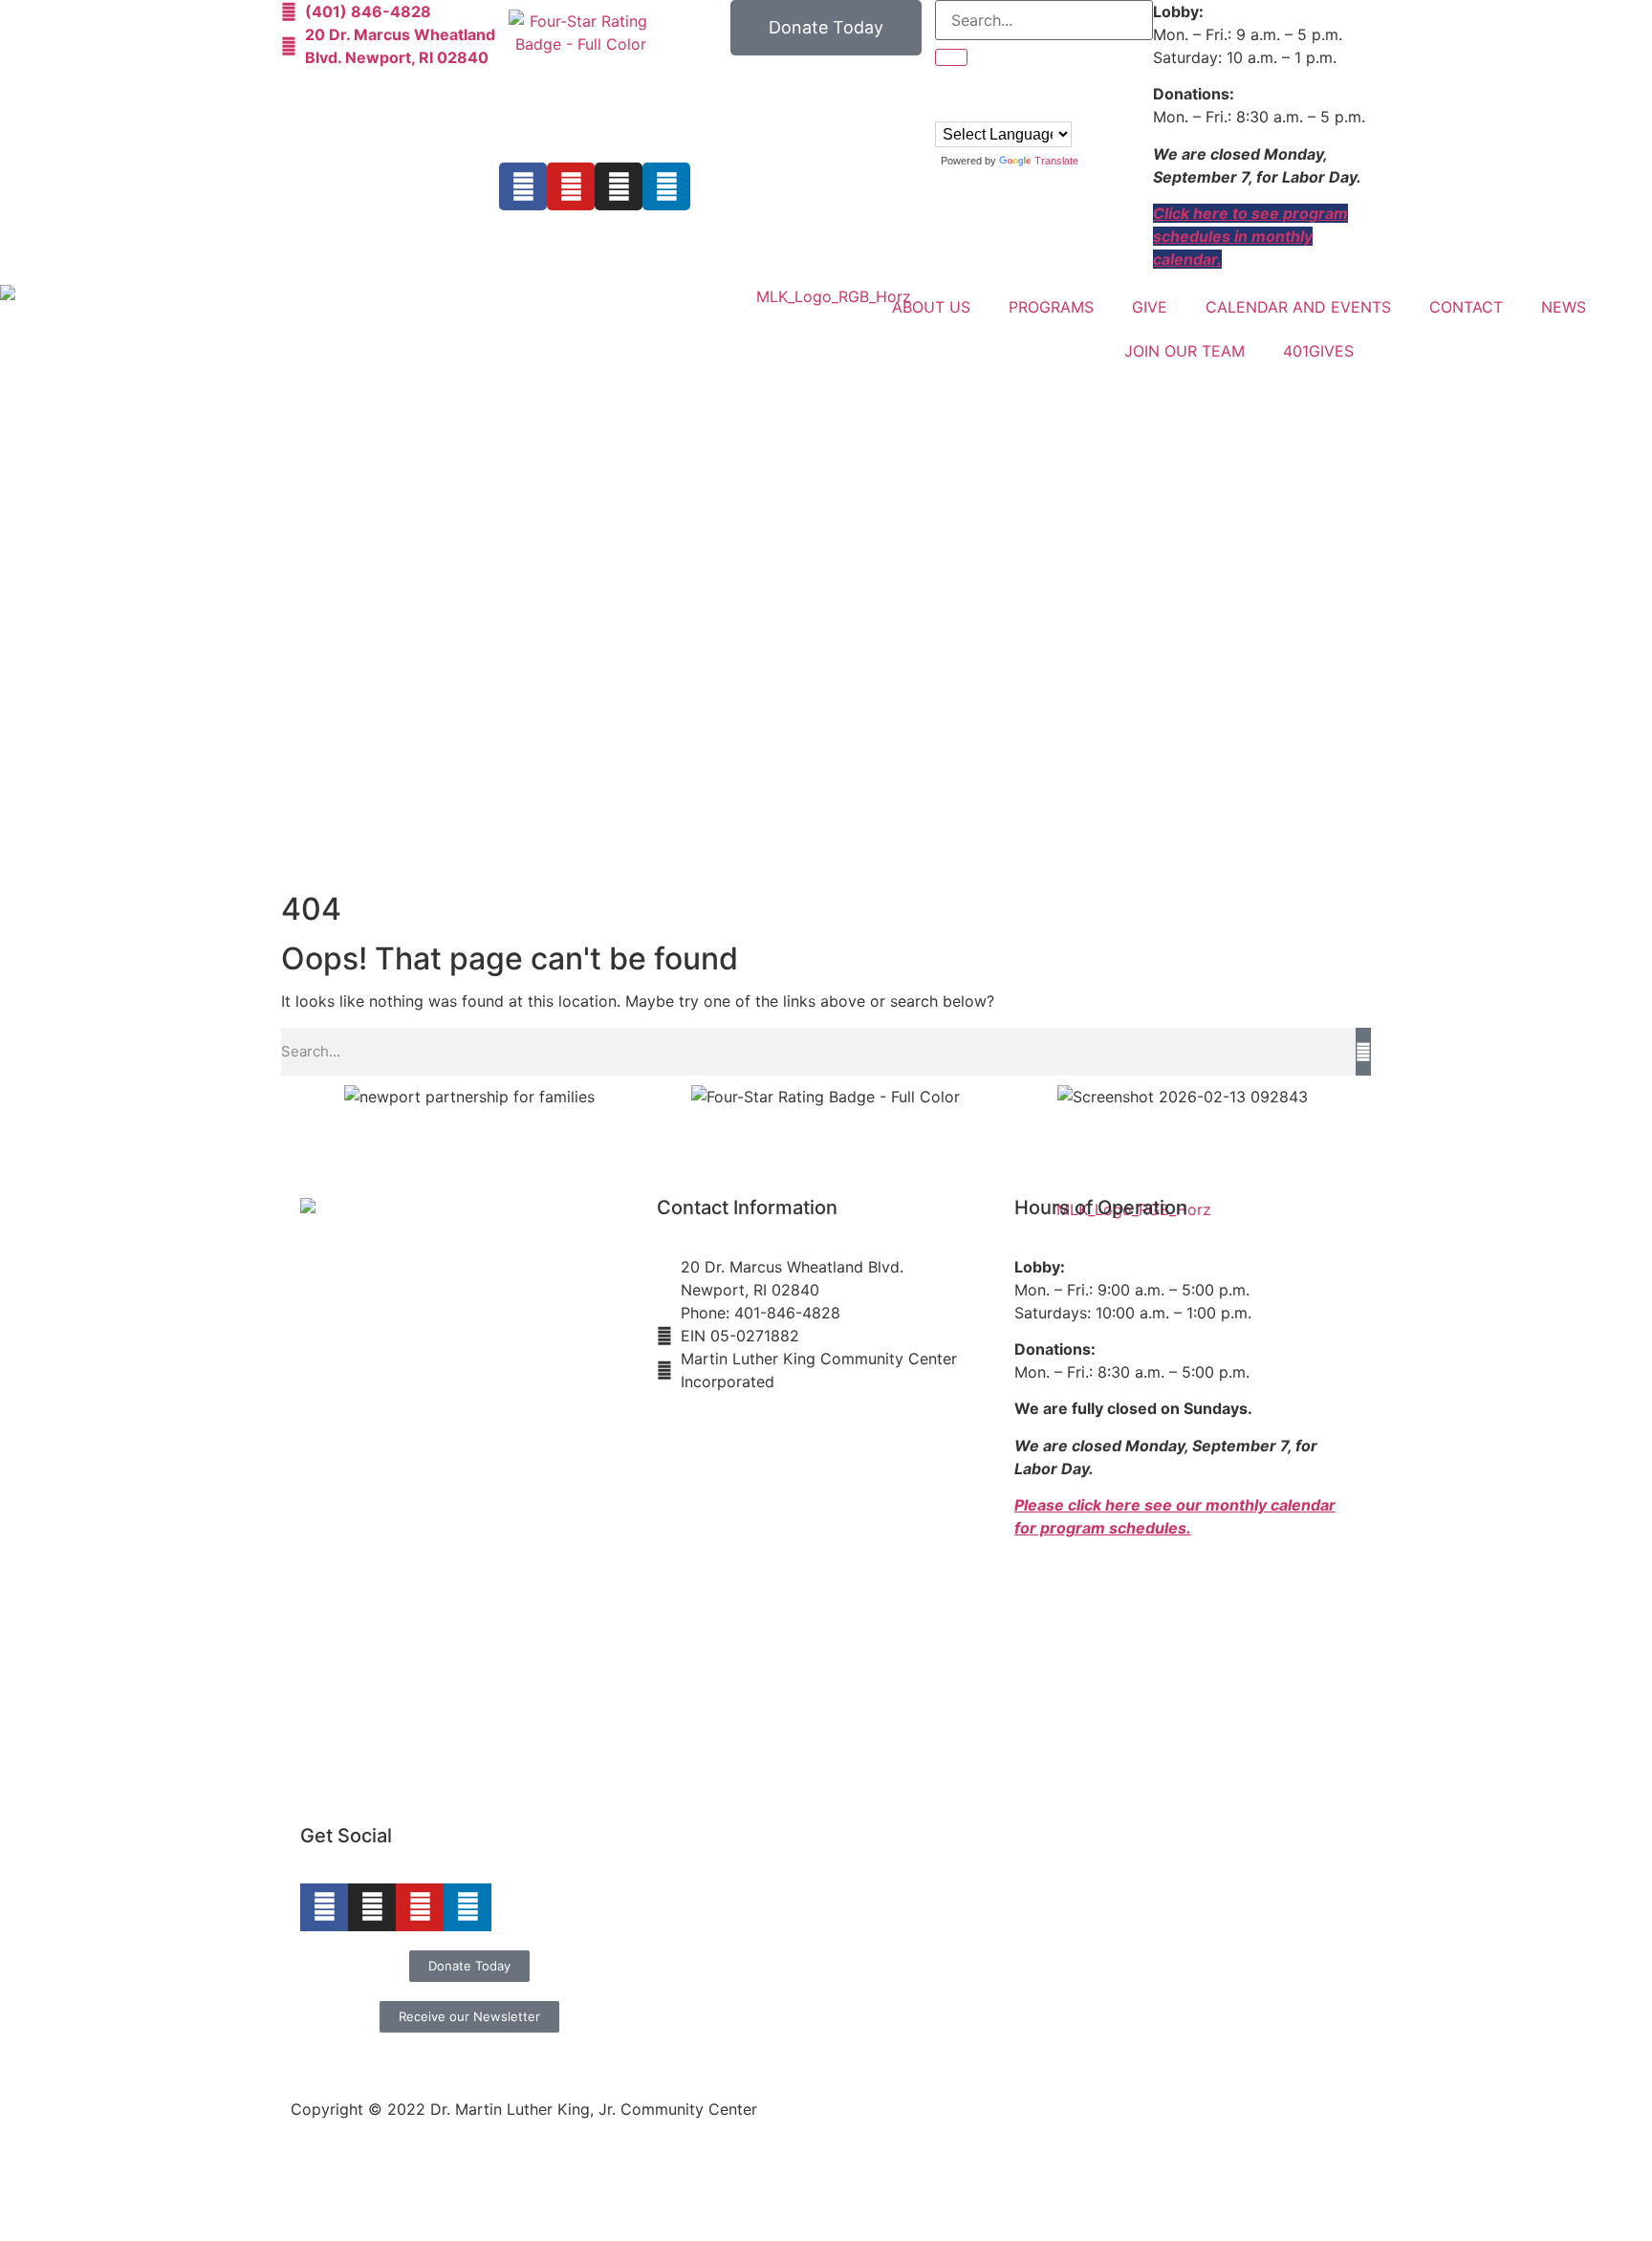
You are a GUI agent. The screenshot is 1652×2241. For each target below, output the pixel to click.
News (1564, 307)
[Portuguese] (963, 108)
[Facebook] (523, 186)
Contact (1466, 307)
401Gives (1318, 351)
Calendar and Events (1298, 307)
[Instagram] (619, 186)
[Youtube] (571, 186)
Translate (1056, 161)
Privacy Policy (1310, 2054)
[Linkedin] (666, 186)
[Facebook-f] (324, 1907)
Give (1150, 307)
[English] (944, 108)
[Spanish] (982, 108)
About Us (931, 307)
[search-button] (951, 57)
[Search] (1363, 1052)
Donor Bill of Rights (1174, 2054)
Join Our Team (1185, 351)
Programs (1051, 307)
